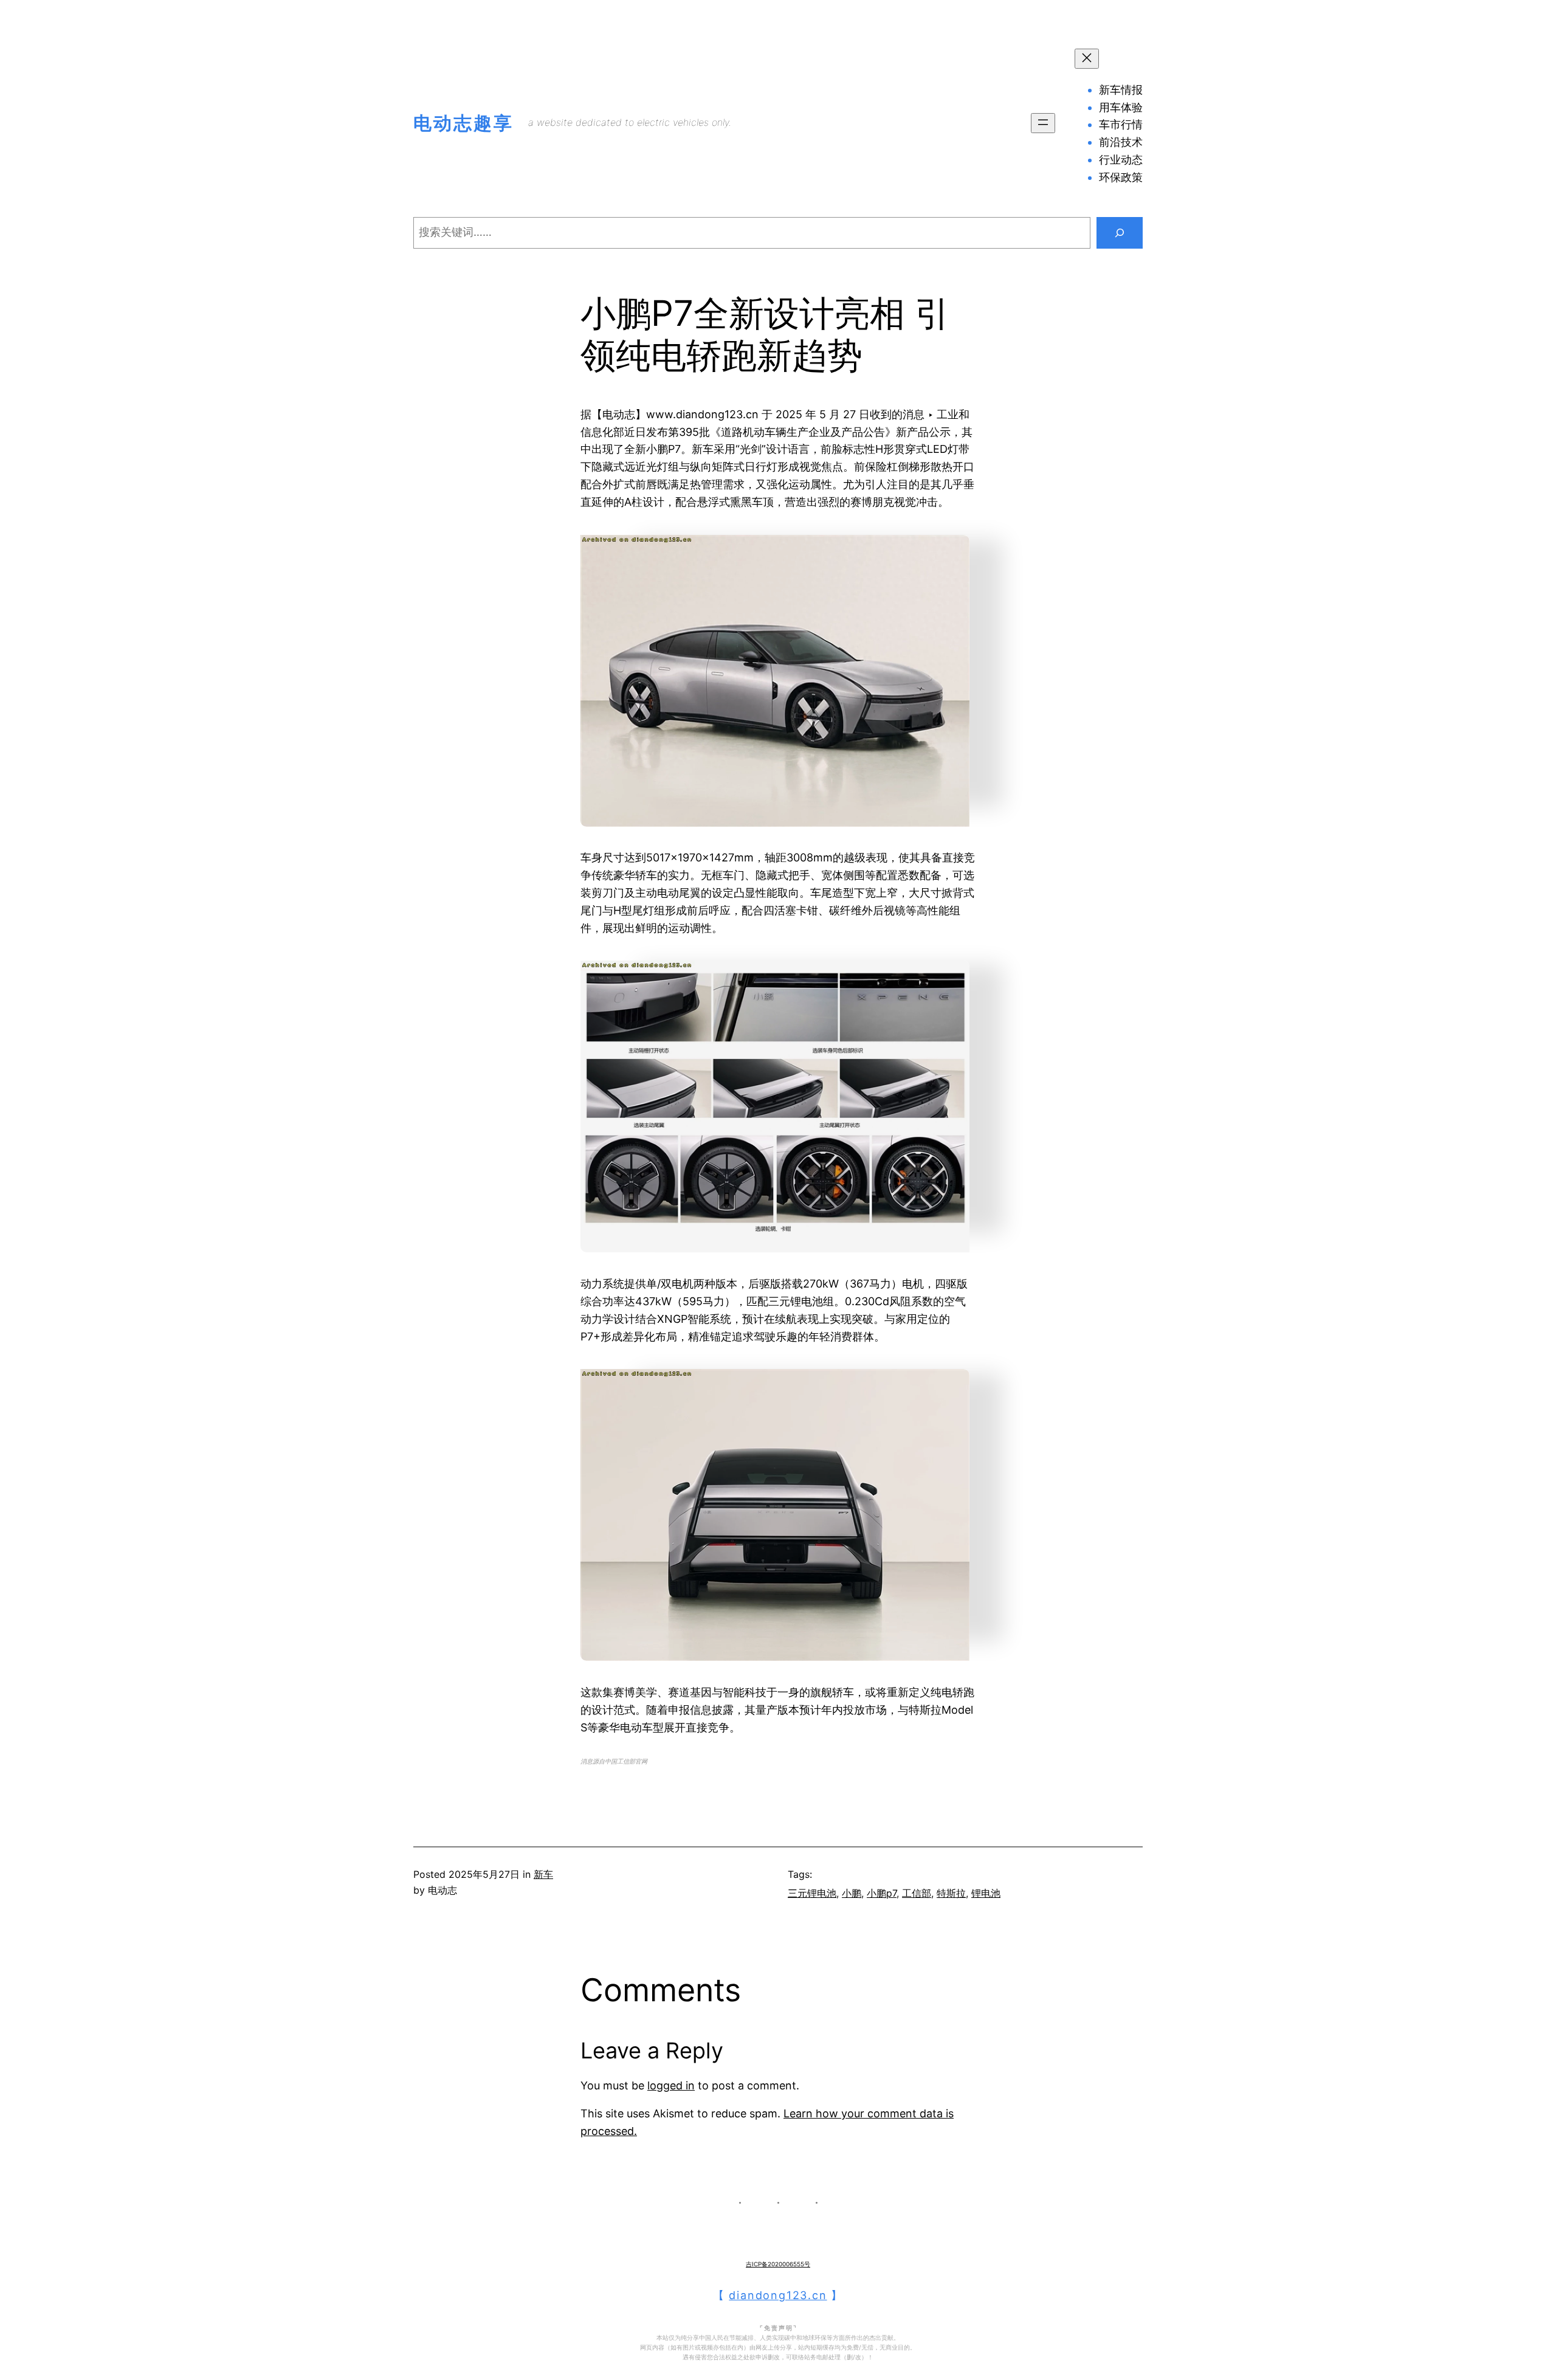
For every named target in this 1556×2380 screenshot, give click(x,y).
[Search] (1120, 233)
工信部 (917, 1893)
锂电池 (986, 1893)
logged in (671, 2085)
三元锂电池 (812, 1893)
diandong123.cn (778, 2295)
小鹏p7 (882, 1893)
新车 (543, 1874)
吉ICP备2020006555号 (778, 2264)
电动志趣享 (463, 123)
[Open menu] (1043, 123)
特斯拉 (951, 1893)
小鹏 (852, 1893)
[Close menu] (1087, 59)
